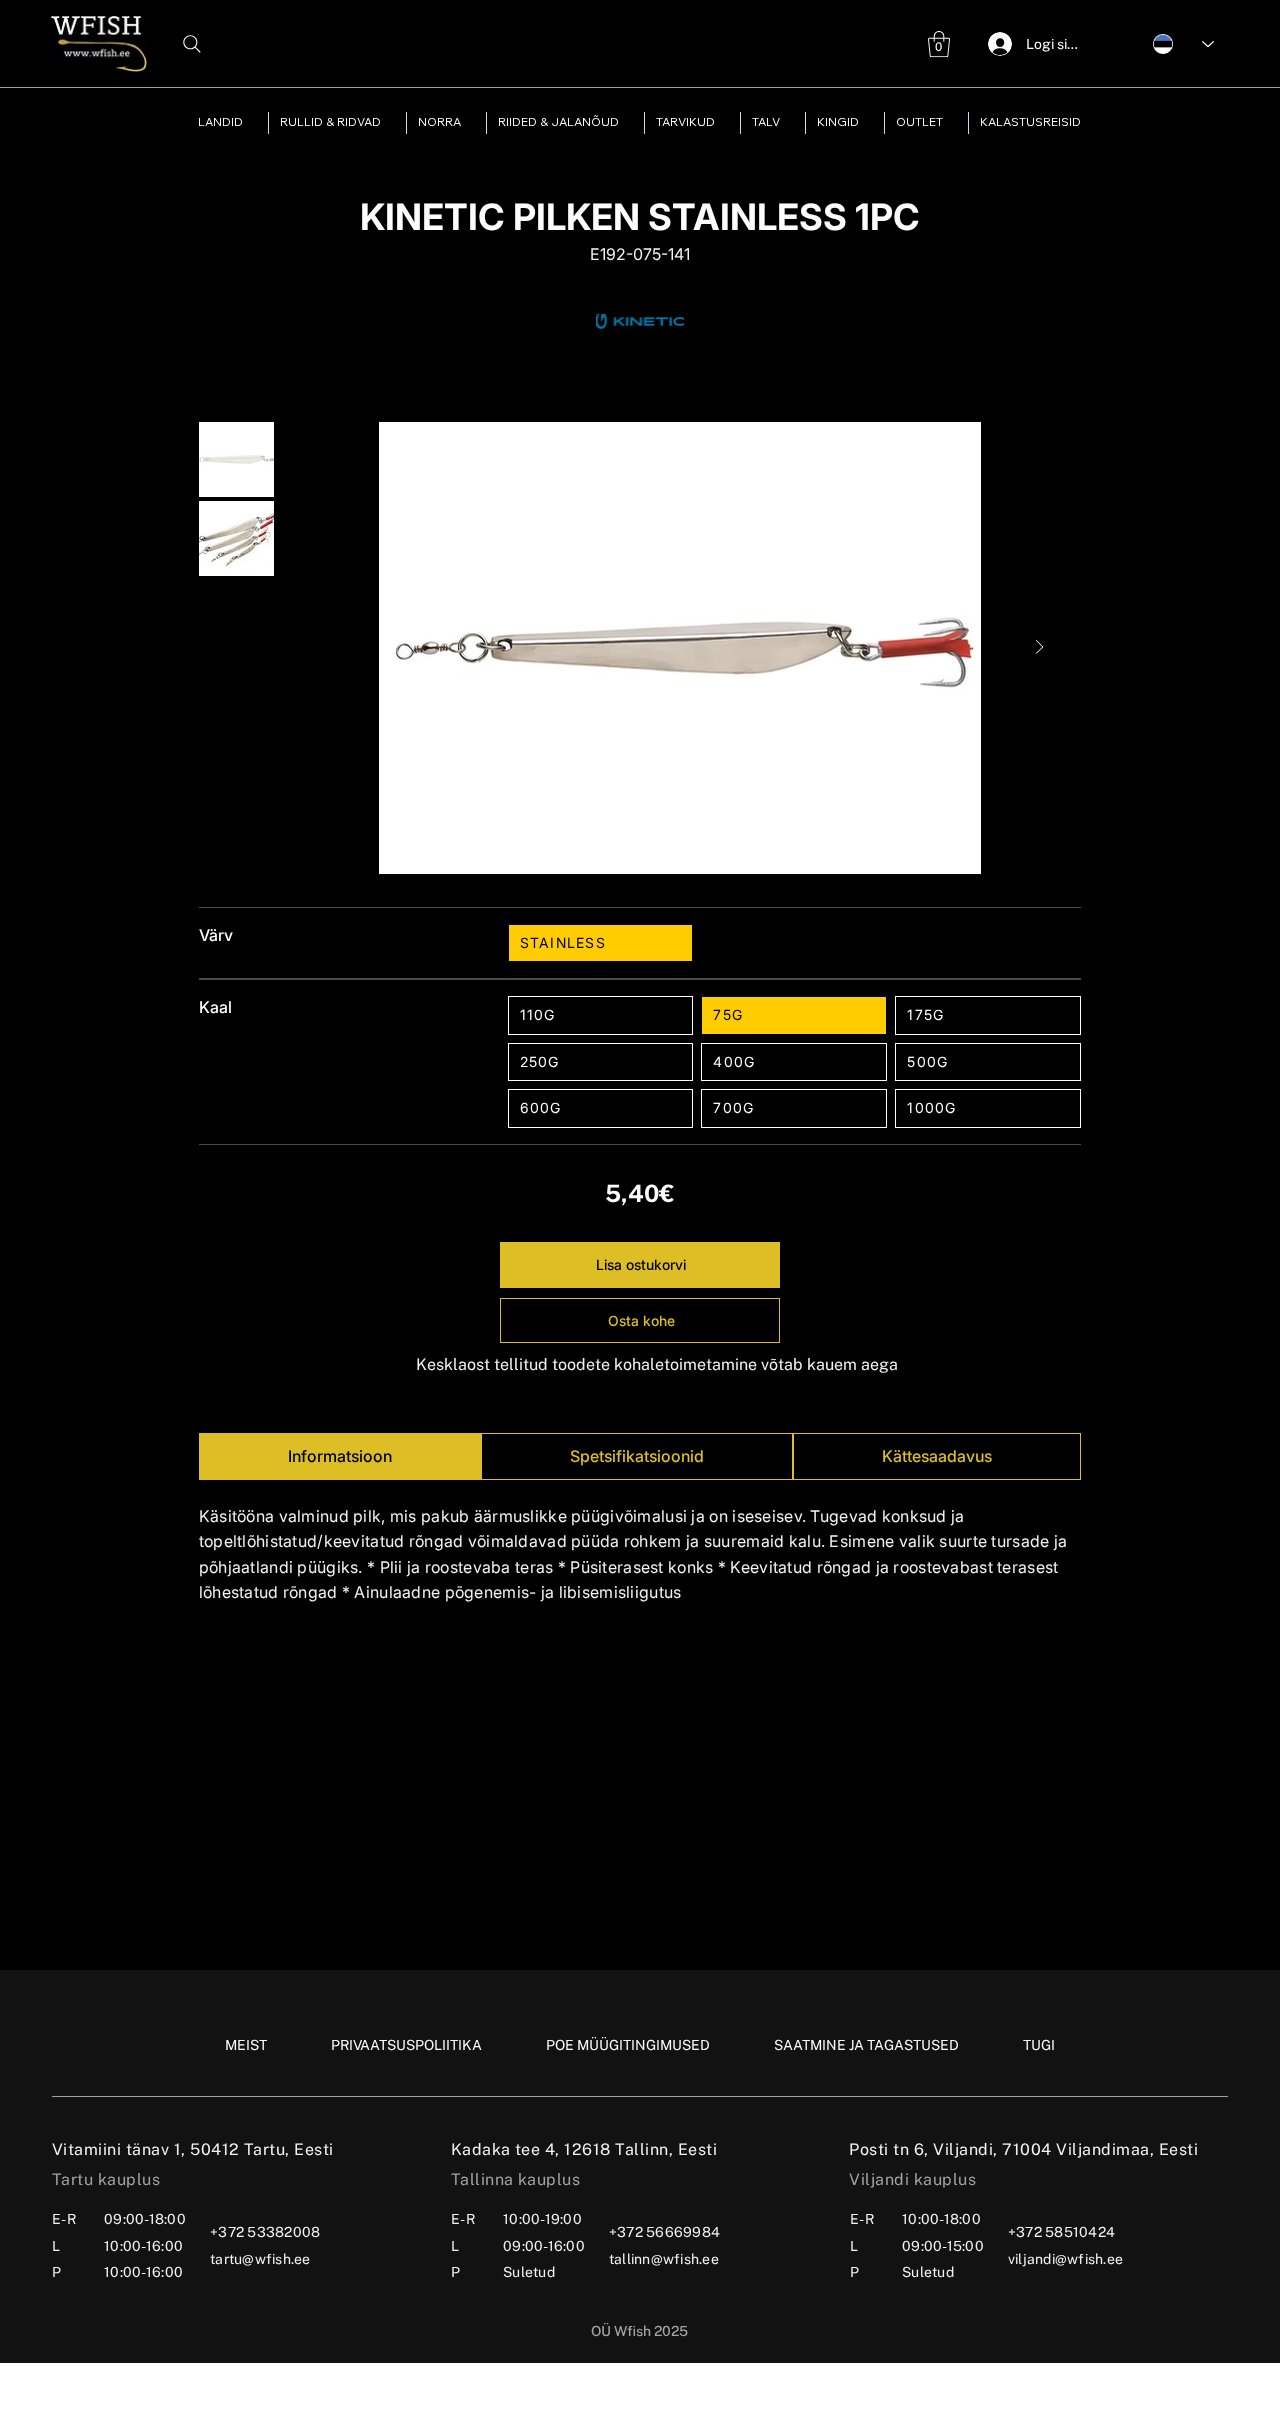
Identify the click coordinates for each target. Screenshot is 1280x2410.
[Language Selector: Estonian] (1173, 43)
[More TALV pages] (789, 123)
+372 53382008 (265, 2232)
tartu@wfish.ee (260, 2259)
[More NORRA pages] (470, 123)
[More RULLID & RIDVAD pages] (390, 123)
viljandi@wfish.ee (1065, 2259)
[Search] (192, 44)
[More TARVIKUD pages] (724, 123)
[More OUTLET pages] (952, 123)
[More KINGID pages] (868, 123)
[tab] (340, 1456)
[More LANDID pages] (252, 123)
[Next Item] (1040, 648)
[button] (939, 44)
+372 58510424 (1061, 2232)
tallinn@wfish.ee (664, 2259)
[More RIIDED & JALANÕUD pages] (628, 123)
